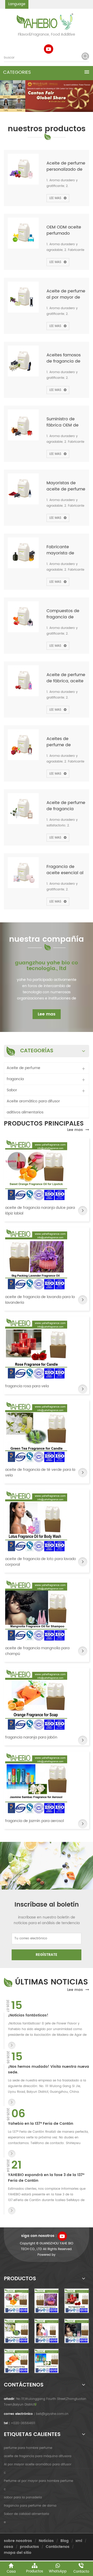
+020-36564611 (23, 2423)
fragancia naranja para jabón (31, 1737)
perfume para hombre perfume (28, 2448)
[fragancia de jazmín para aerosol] (36, 1783)
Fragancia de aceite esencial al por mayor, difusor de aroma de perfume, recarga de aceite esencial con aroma (66, 870)
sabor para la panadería (23, 2497)
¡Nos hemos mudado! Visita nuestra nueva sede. (49, 2070)
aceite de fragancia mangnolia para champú (37, 1651)
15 (17, 2006)
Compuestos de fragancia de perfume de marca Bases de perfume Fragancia (64, 614)
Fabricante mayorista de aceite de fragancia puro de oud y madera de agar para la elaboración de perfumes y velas (65, 550)
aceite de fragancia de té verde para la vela (40, 1473)
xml (79, 2541)
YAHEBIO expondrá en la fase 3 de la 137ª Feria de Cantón (46, 2178)
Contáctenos (58, 2547)
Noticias (46, 2541)
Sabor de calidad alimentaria (26, 2514)
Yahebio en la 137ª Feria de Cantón (41, 2124)
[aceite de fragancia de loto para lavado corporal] (36, 1521)
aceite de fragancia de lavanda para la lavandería (40, 1300)
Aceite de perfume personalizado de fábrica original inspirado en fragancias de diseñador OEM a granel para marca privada (66, 166)
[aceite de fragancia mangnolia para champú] (36, 1610)
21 (17, 2165)
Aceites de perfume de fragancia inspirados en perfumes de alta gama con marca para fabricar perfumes (65, 742)
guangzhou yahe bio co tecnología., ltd (47, 966)
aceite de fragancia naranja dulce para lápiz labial (40, 1211)
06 (18, 2114)
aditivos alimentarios (25, 1112)
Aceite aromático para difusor (33, 1101)
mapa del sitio (18, 2553)
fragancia (15, 1079)
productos (29, 2547)
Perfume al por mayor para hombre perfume (38, 2481)
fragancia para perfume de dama (30, 2506)
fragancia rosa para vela (27, 1386)
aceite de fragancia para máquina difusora (38, 2456)
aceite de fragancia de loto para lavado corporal (41, 1562)
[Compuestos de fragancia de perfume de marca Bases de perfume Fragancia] (23, 617)
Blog (65, 2541)
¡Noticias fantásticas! (28, 2015)
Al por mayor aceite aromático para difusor (38, 2464)
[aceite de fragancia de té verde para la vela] (36, 1432)
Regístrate (47, 1955)
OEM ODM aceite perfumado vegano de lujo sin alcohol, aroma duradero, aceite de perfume (65, 230)
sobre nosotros (18, 2541)
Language (17, 4)
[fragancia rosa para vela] (36, 1348)
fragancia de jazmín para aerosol (34, 1821)
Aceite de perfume (24, 1068)
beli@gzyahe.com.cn (52, 2414)
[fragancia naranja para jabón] (36, 1700)
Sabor (12, 1090)
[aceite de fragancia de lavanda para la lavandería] (36, 1259)
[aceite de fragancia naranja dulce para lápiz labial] (36, 1170)
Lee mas (55, 198)
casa (9, 2547)
